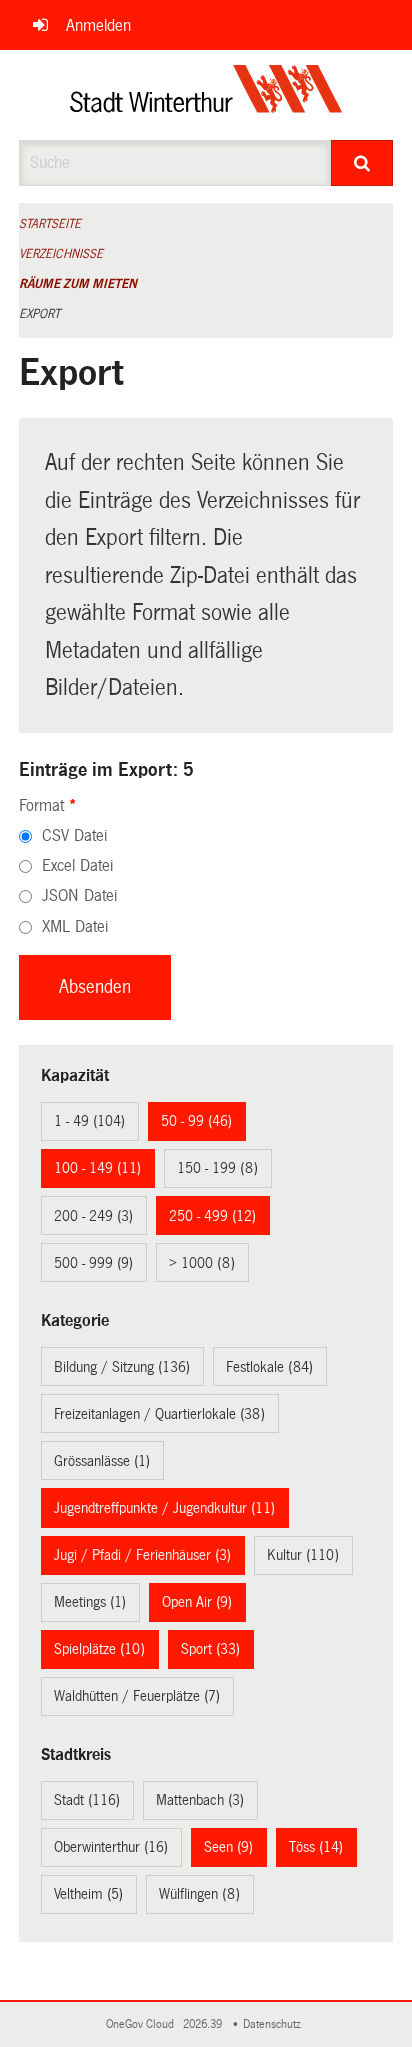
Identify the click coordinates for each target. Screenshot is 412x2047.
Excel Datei (77, 865)
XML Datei (75, 926)
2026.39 (204, 2024)
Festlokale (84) (269, 1367)
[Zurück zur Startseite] (206, 95)
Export (39, 314)
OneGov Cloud (143, 2024)
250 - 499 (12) (212, 1216)
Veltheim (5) (88, 1894)
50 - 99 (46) (196, 1121)
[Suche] (362, 163)
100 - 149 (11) (97, 1168)
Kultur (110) (303, 1555)
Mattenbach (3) (200, 1800)
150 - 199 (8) (217, 1168)
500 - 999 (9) (93, 1263)
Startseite (50, 224)
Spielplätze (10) (99, 1649)
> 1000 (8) (202, 1263)
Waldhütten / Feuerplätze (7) (137, 1696)
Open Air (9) (197, 1602)
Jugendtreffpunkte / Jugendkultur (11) (164, 1508)
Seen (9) (228, 1847)
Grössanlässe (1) (102, 1461)
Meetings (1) (90, 1602)
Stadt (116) (87, 1800)
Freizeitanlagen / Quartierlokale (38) (159, 1414)
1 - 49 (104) (89, 1121)
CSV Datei (74, 835)
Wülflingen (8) (199, 1894)
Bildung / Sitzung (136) (122, 1367)
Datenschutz (275, 2024)
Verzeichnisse (61, 254)
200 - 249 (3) (93, 1216)
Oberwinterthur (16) (111, 1847)
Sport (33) (210, 1649)
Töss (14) (316, 1847)
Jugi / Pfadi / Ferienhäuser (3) (142, 1555)
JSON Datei (79, 895)
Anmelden (98, 25)
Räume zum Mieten (78, 284)
